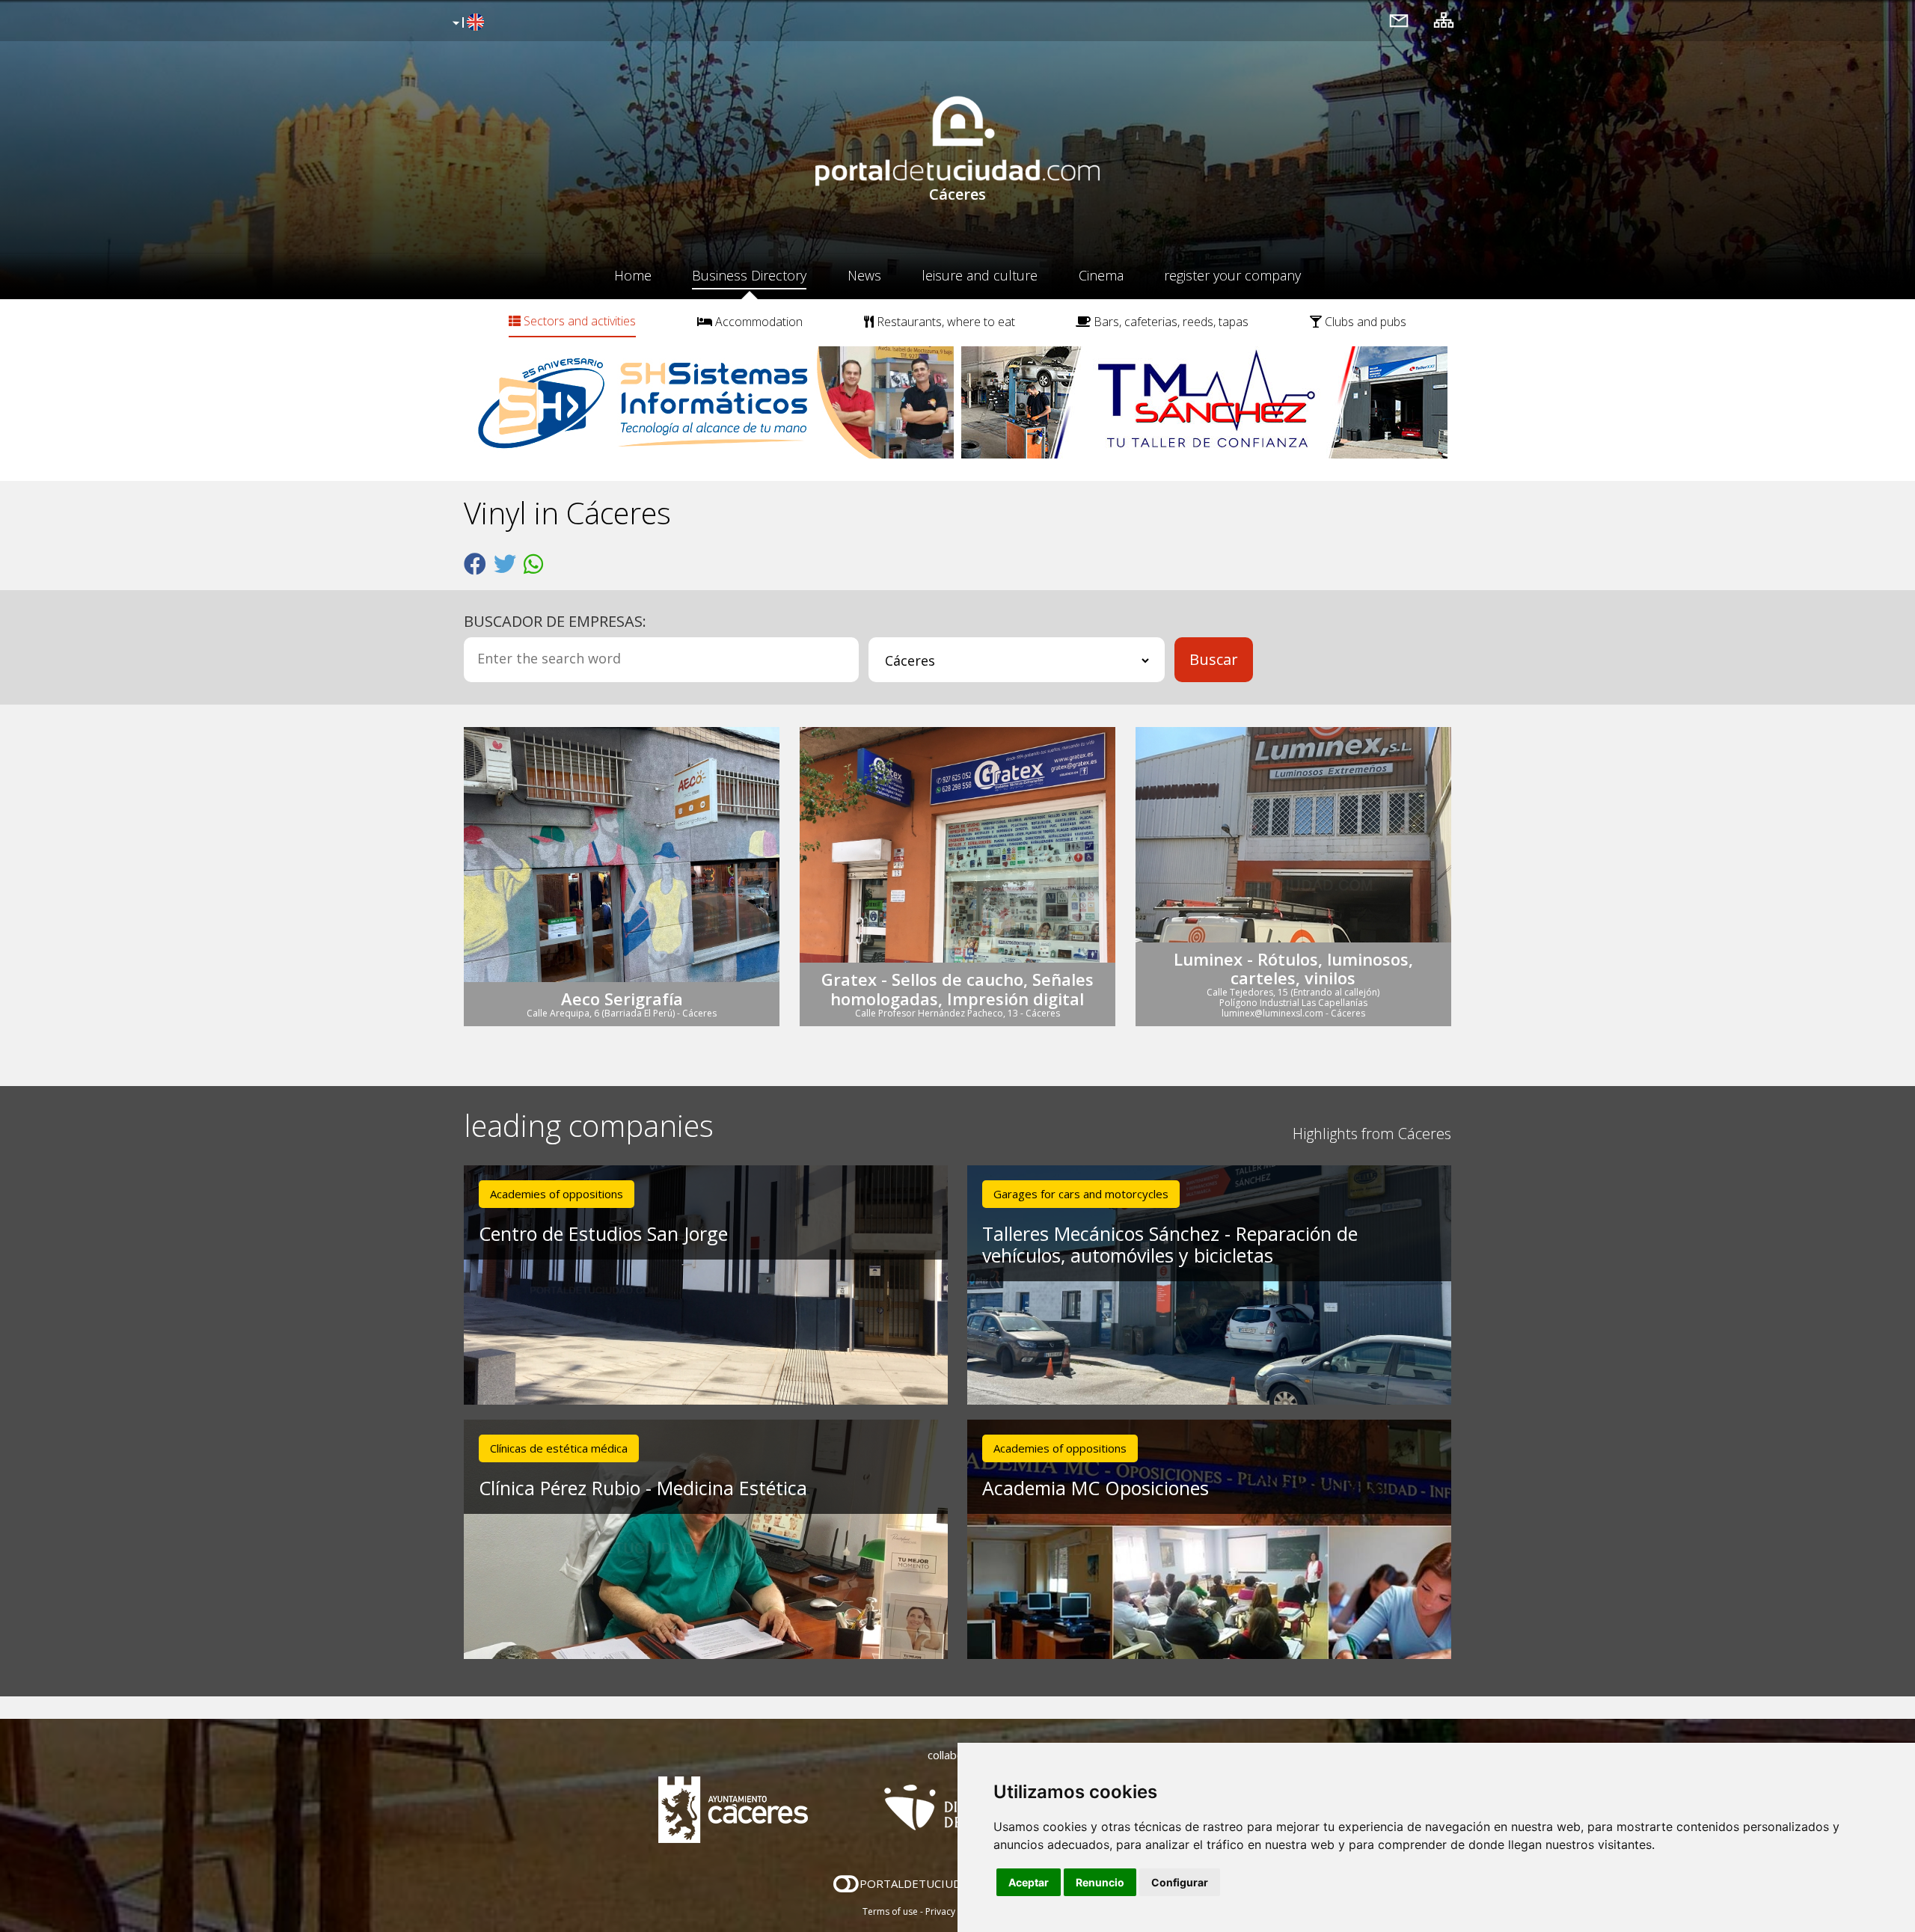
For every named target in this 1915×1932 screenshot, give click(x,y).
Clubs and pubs (1364, 322)
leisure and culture (980, 275)
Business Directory (749, 275)
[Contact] (1399, 20)
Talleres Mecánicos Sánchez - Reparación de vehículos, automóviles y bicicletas (1170, 1244)
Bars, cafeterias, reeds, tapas (1170, 322)
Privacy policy (954, 1911)
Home (633, 275)
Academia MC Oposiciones (1096, 1488)
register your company (1232, 275)
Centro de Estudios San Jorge (603, 1233)
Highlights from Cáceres (1372, 1134)
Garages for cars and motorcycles (1081, 1194)
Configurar (1180, 1882)
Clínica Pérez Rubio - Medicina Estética (643, 1488)
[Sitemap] (1444, 20)
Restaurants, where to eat (944, 322)
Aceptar (1029, 1882)
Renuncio (1100, 1882)
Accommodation (757, 322)
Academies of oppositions (557, 1194)
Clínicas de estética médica (559, 1448)
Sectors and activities (578, 321)
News (864, 275)
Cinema (1101, 275)
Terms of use (890, 1911)
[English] (466, 23)
